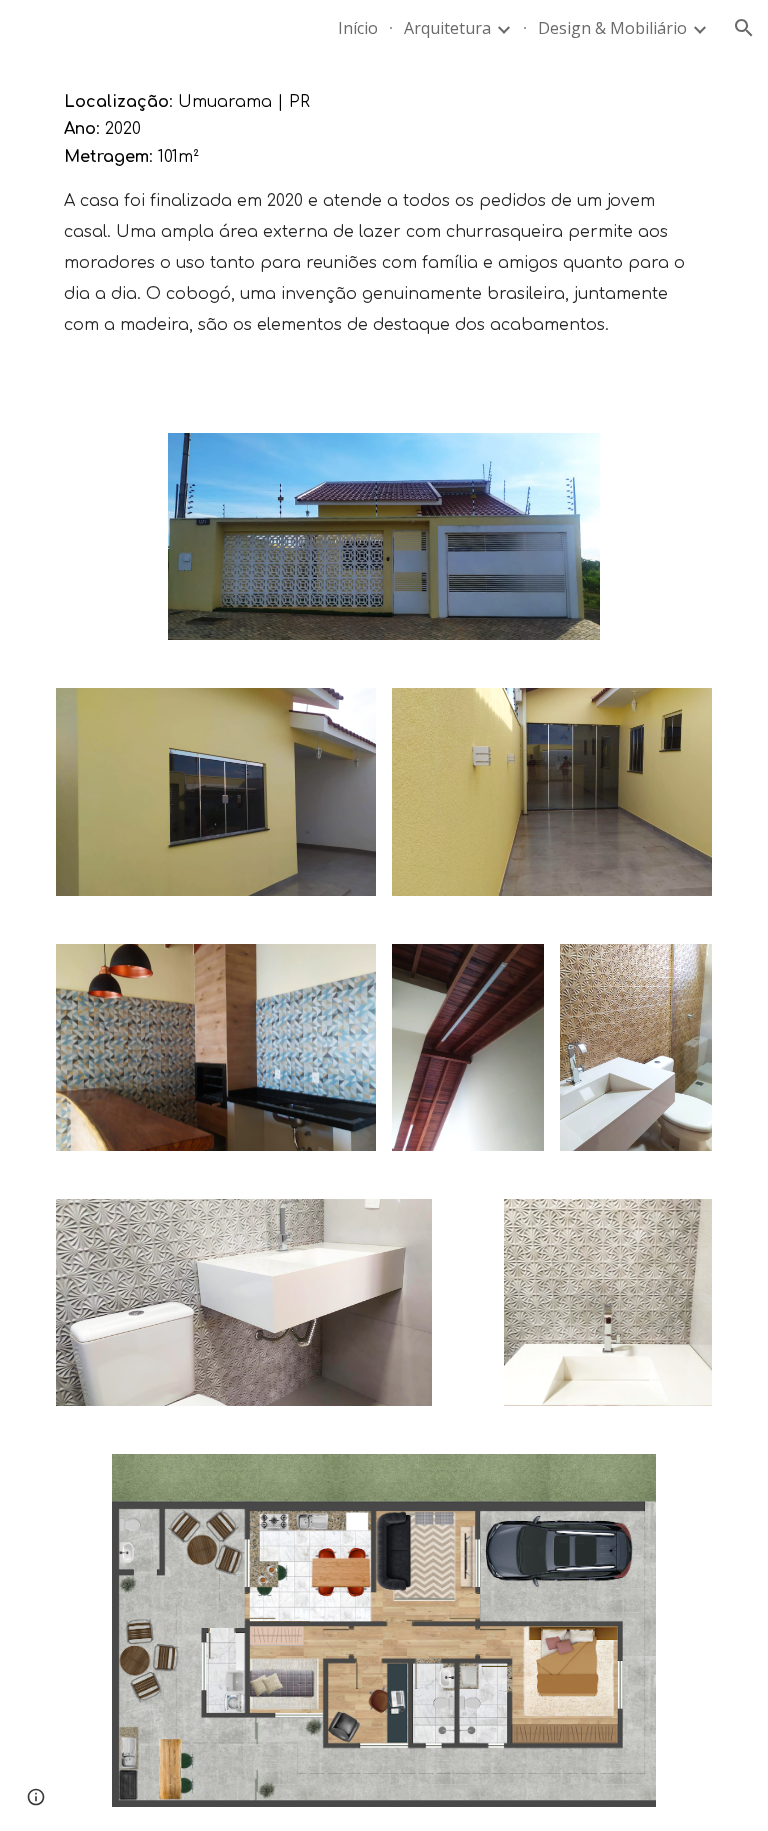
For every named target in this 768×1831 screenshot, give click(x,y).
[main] (383, 232)
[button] (744, 28)
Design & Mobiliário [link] (612, 28)
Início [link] (358, 28)
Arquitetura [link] (447, 28)
